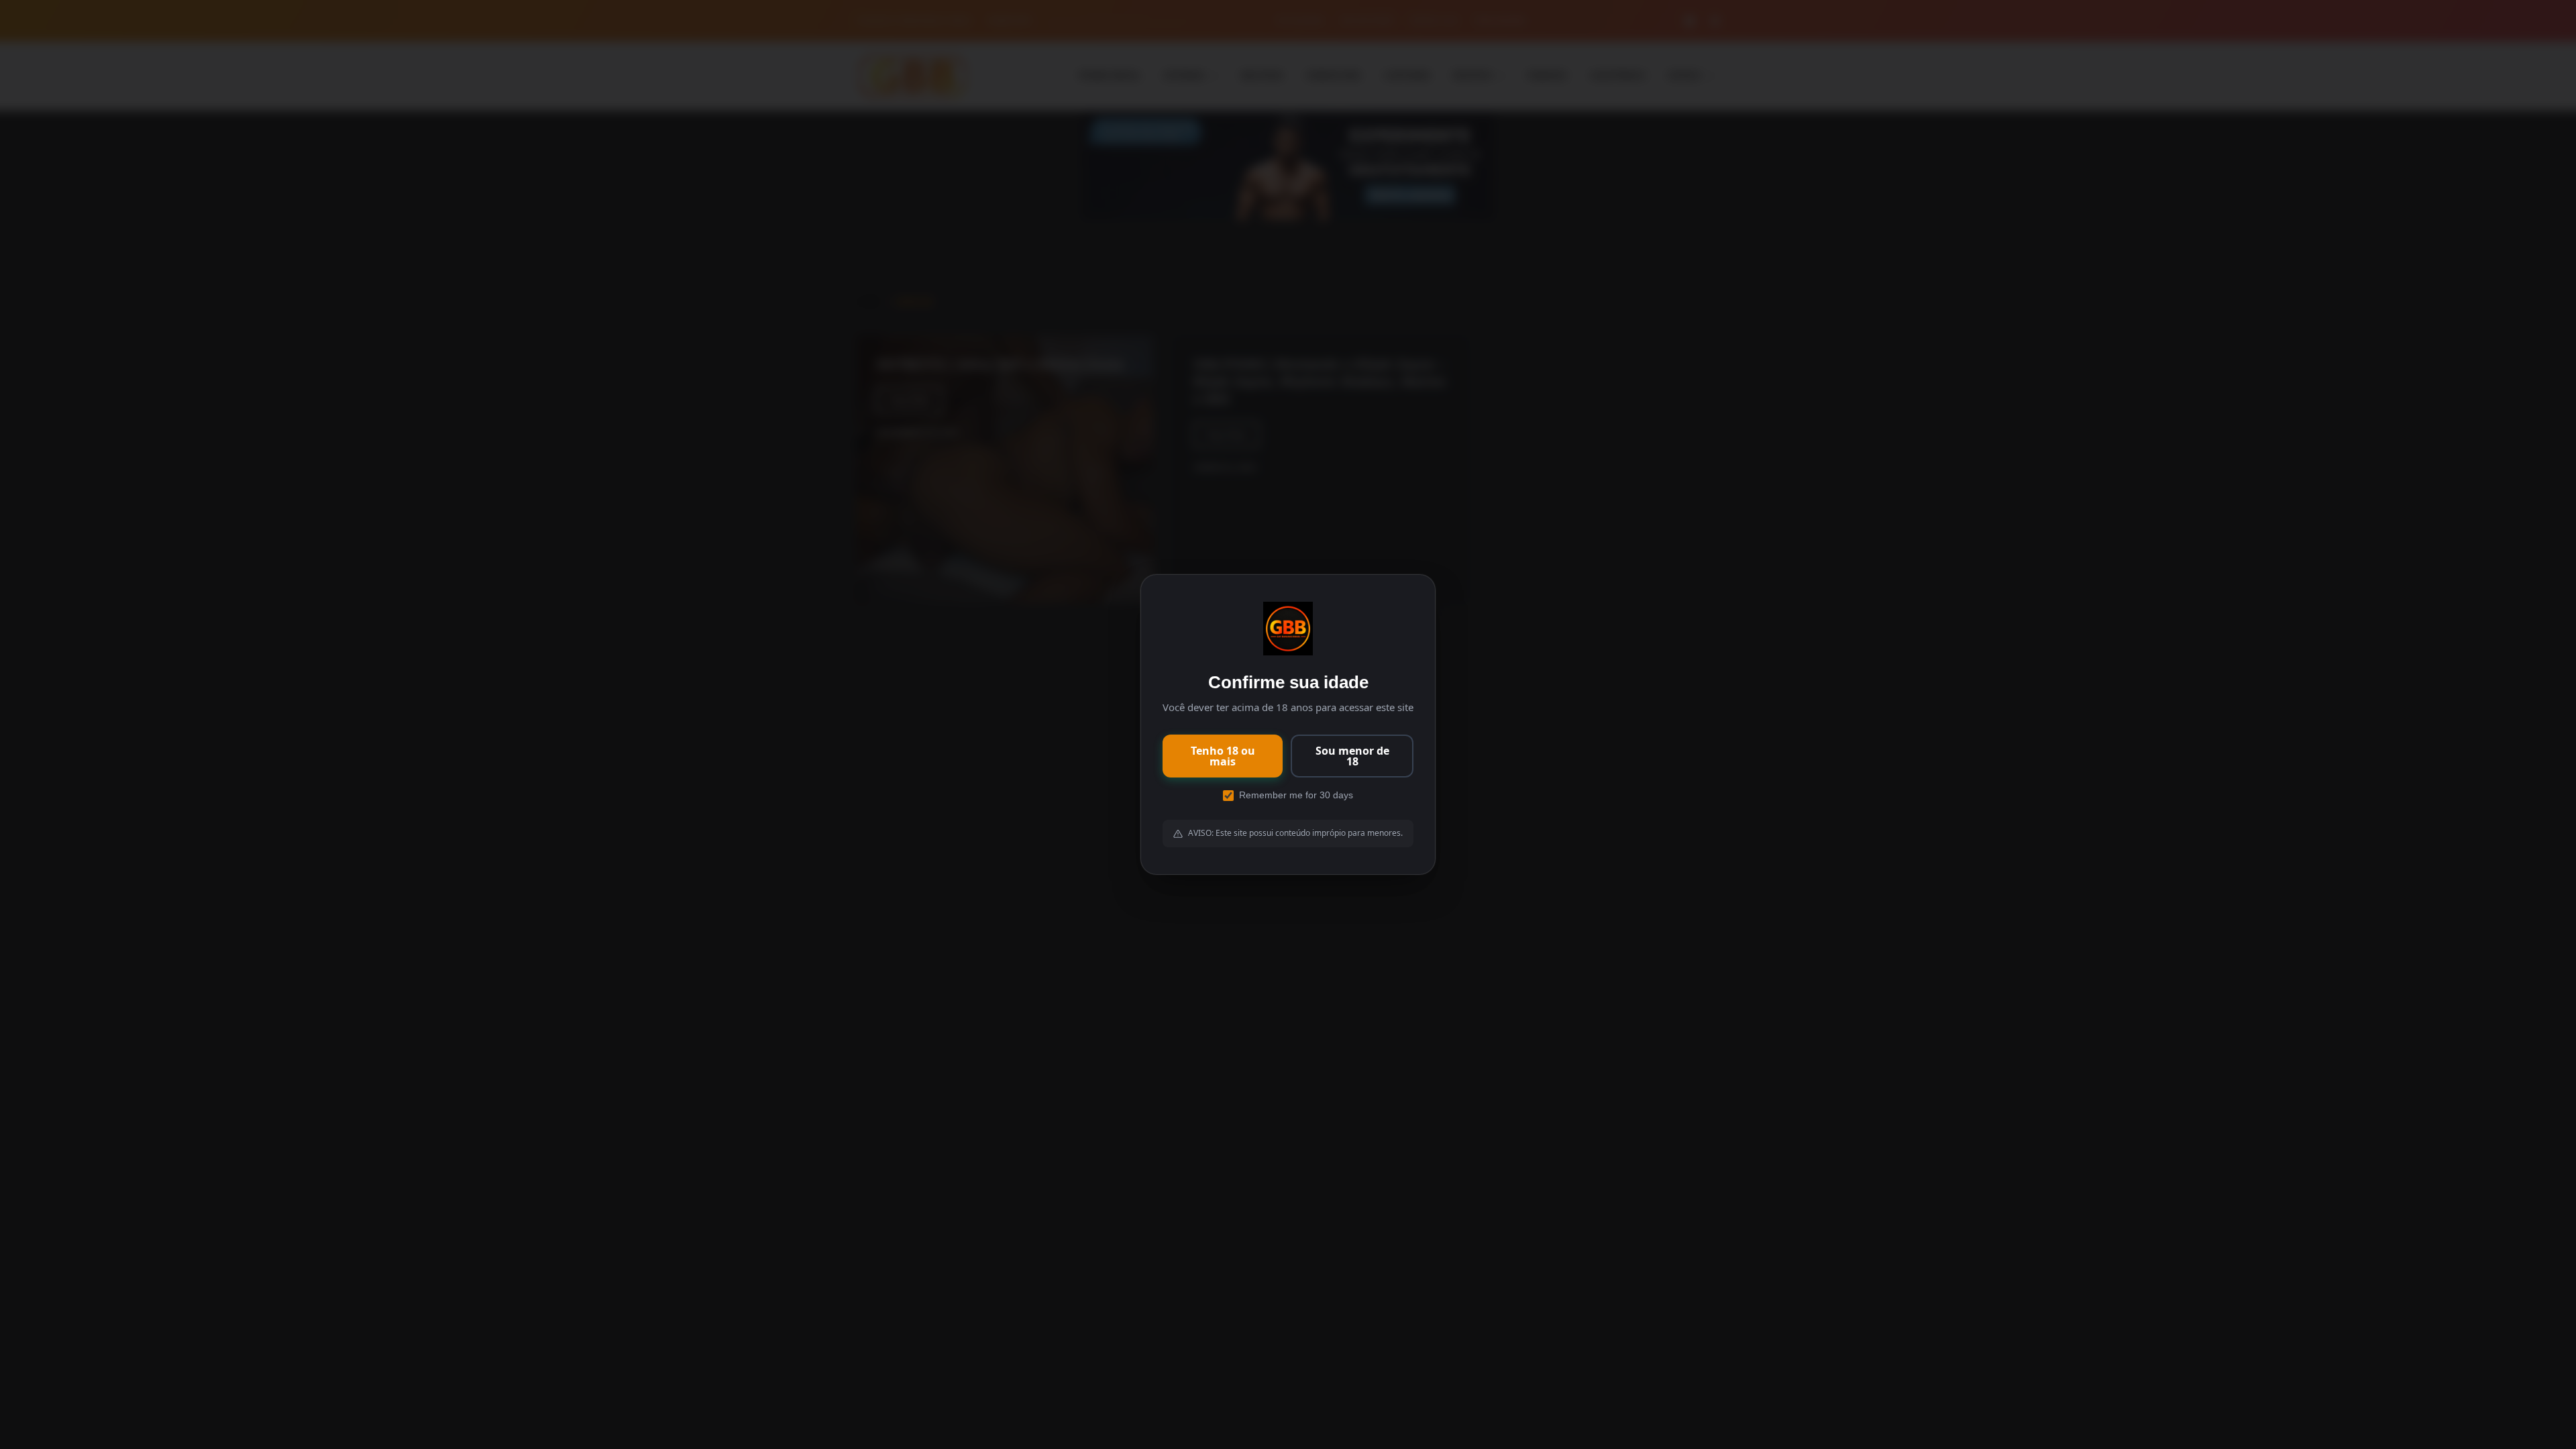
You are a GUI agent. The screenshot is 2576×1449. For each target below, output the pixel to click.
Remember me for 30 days (1296, 795)
